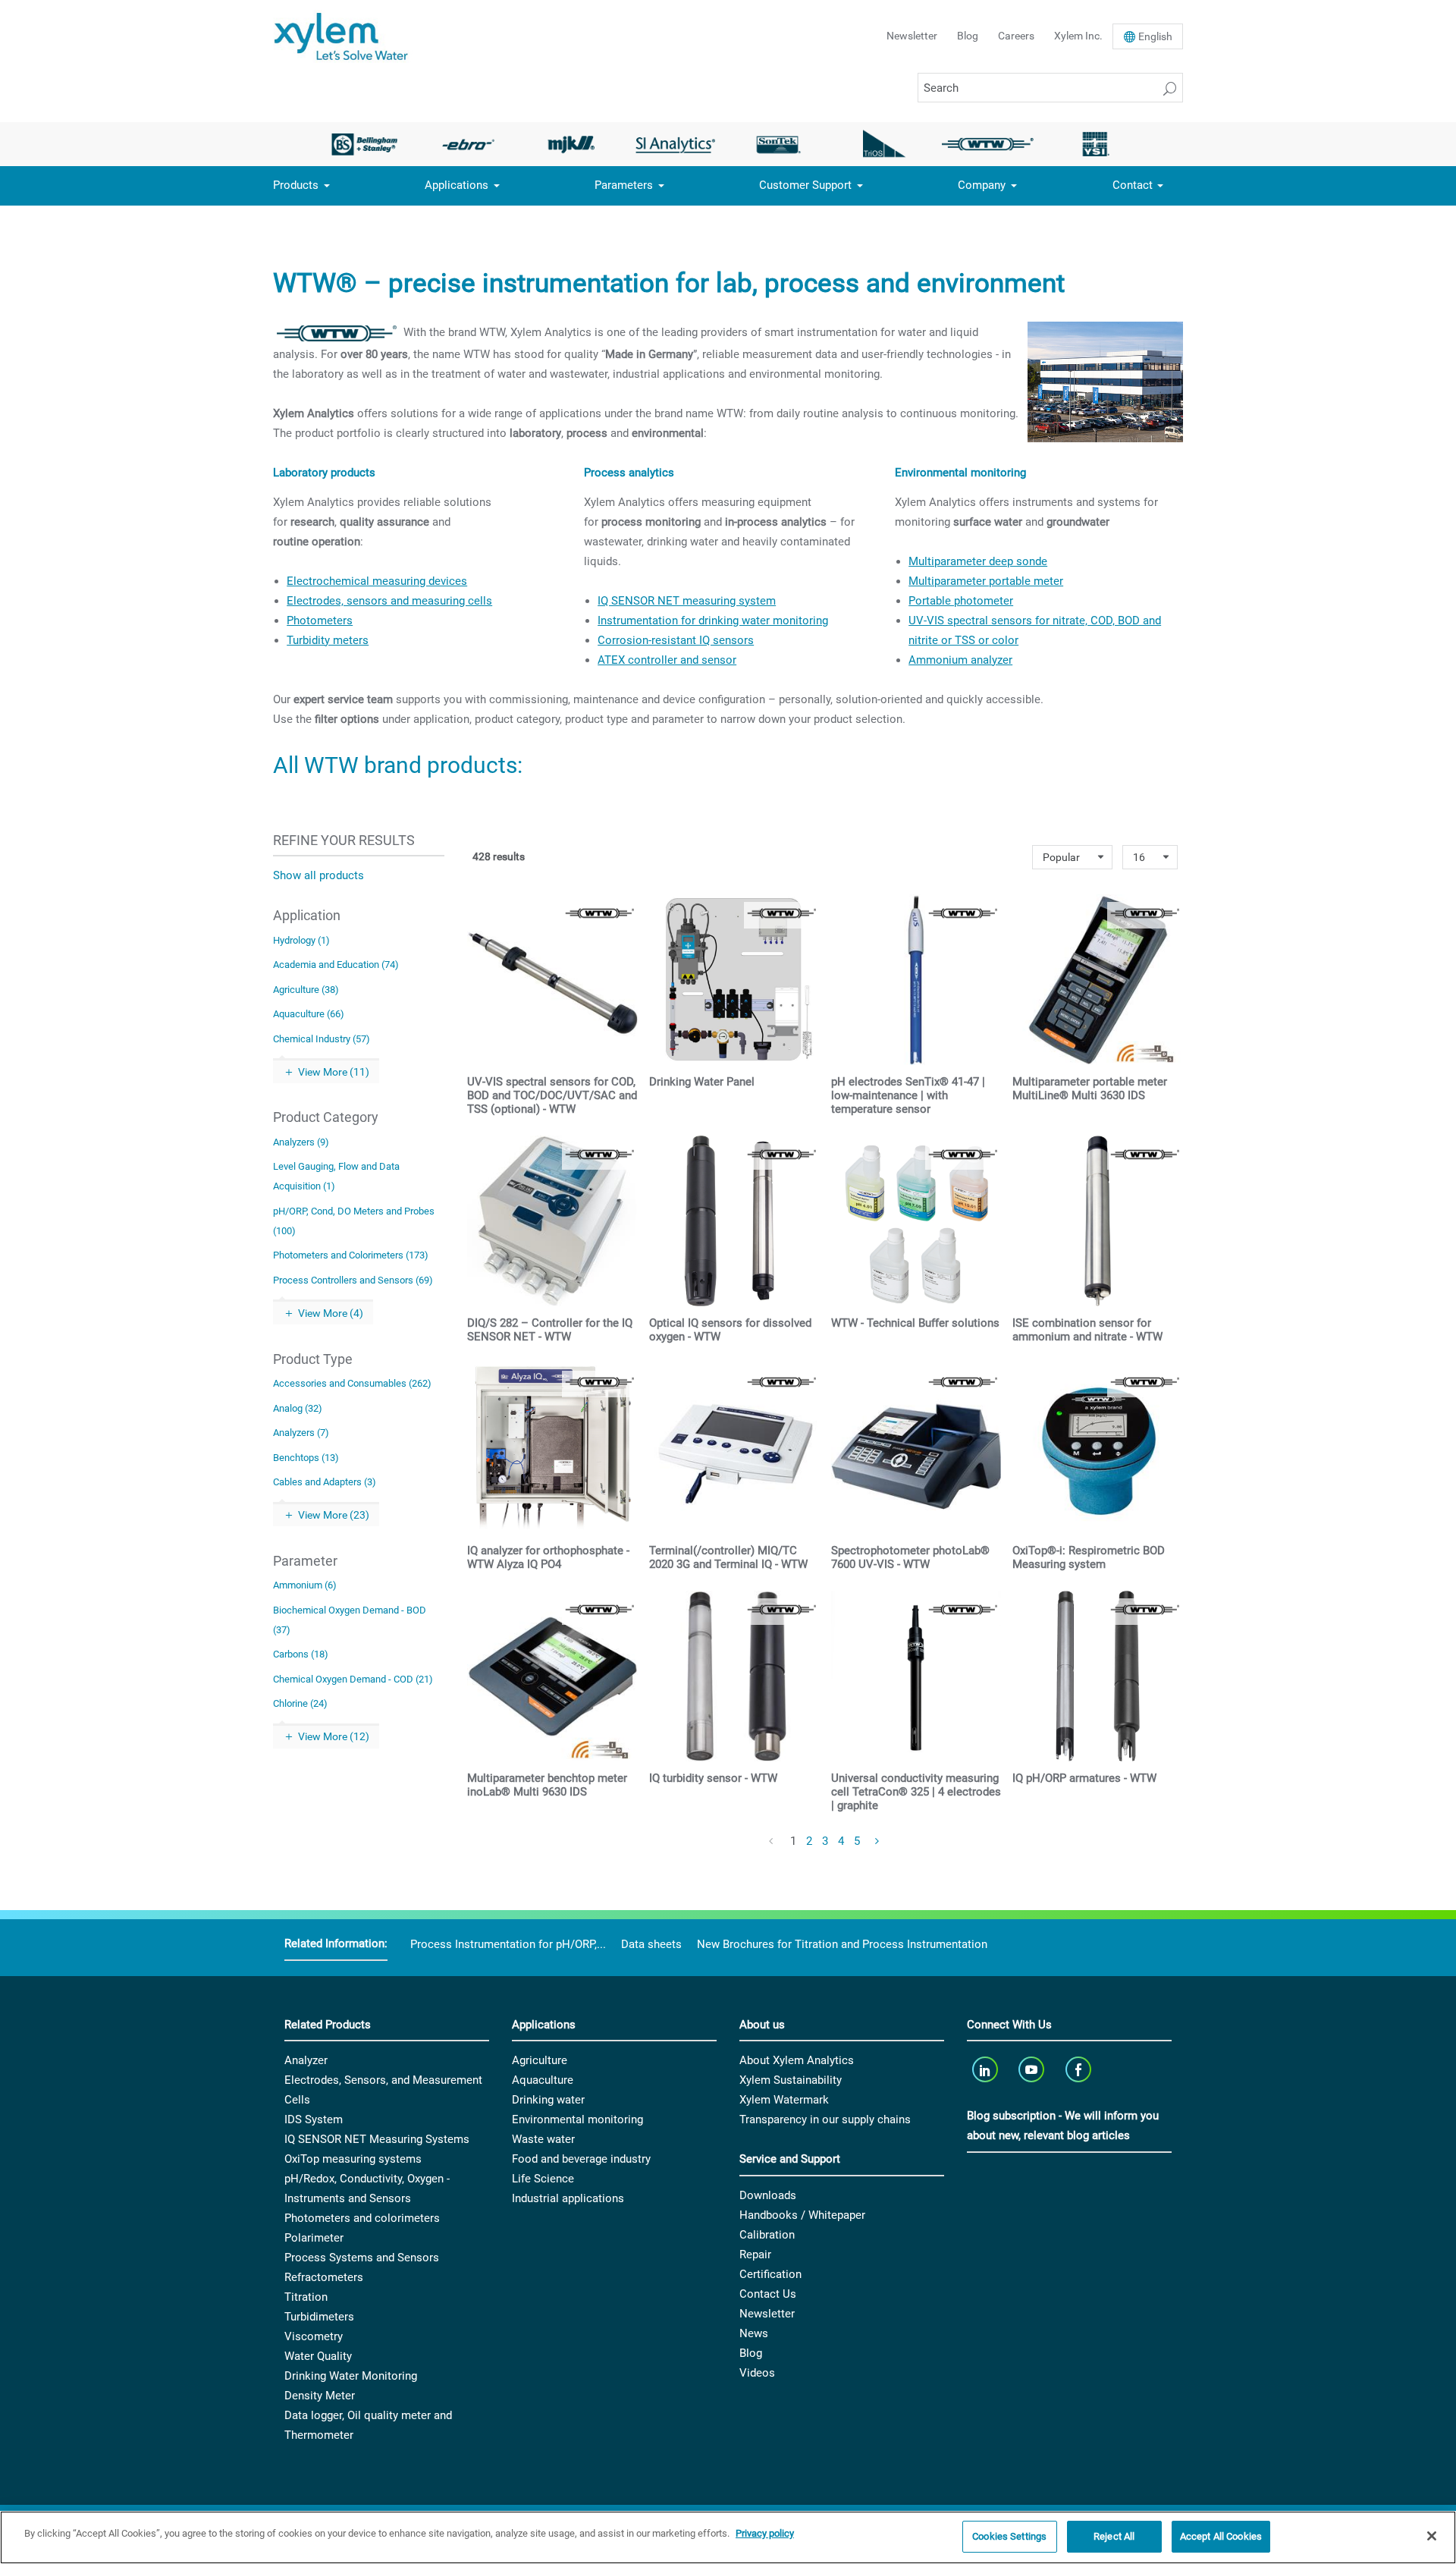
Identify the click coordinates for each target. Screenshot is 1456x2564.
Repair (755, 2254)
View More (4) (331, 1313)
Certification (770, 2274)
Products (296, 185)
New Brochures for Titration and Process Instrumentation (842, 1944)
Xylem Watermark (784, 2100)
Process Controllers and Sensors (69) (353, 1280)
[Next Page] (878, 1842)
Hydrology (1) (301, 940)
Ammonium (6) (305, 1585)
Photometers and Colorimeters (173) (351, 1255)
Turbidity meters (328, 640)
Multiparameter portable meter (986, 581)
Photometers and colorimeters (362, 2218)
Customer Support (805, 185)
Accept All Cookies (1221, 2536)
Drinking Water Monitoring (351, 2376)
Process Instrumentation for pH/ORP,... (508, 1944)
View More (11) (334, 1072)
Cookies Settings (1009, 2536)
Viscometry (314, 2336)
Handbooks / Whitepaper (802, 2215)
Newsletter (912, 36)
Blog (968, 36)
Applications (457, 185)
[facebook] (1079, 2069)
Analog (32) (298, 1408)
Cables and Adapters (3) (325, 1482)
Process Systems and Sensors (362, 2258)
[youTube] (1033, 2069)
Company (982, 185)
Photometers (320, 621)
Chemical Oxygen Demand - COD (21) (353, 1679)
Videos (757, 2373)
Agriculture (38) (306, 990)
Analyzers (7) (301, 1433)
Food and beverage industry (581, 2159)
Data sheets (651, 1944)
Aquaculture (543, 2080)
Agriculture (540, 2060)
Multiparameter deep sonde (978, 561)
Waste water (543, 2139)
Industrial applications (568, 2198)
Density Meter (320, 2396)
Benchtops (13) (306, 1458)
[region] (728, 2537)
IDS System (314, 2119)
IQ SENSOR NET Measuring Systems (377, 2139)
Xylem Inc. (1078, 36)
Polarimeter (314, 2238)
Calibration (767, 2235)
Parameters (624, 185)
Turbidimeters (319, 2317)
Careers (1016, 36)
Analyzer (306, 2060)
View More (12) (334, 1736)
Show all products (318, 875)
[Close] (1432, 2536)
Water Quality (318, 2356)
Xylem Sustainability (791, 2080)
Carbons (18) (301, 1654)
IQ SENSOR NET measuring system (687, 601)
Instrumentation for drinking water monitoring (713, 621)
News (754, 2333)
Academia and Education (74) (336, 965)
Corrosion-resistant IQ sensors (676, 640)
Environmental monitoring (577, 2119)
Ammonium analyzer (960, 660)
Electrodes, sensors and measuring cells (389, 601)
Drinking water (548, 2100)
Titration (306, 2297)
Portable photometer (961, 601)
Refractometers (324, 2277)
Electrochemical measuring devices (377, 581)
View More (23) (334, 1515)
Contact (1133, 185)
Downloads (768, 2195)
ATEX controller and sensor (667, 660)
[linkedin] (986, 2069)
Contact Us (768, 2294)
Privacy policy (765, 2533)
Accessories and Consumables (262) (352, 1383)
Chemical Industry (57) (322, 1039)
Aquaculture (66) (309, 1014)
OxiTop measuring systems (353, 2159)
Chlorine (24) (300, 1703)
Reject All (1114, 2536)
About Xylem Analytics (797, 2060)
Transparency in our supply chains (825, 2119)
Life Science (543, 2179)
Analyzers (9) (301, 1142)
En (1155, 36)
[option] (364, 144)
